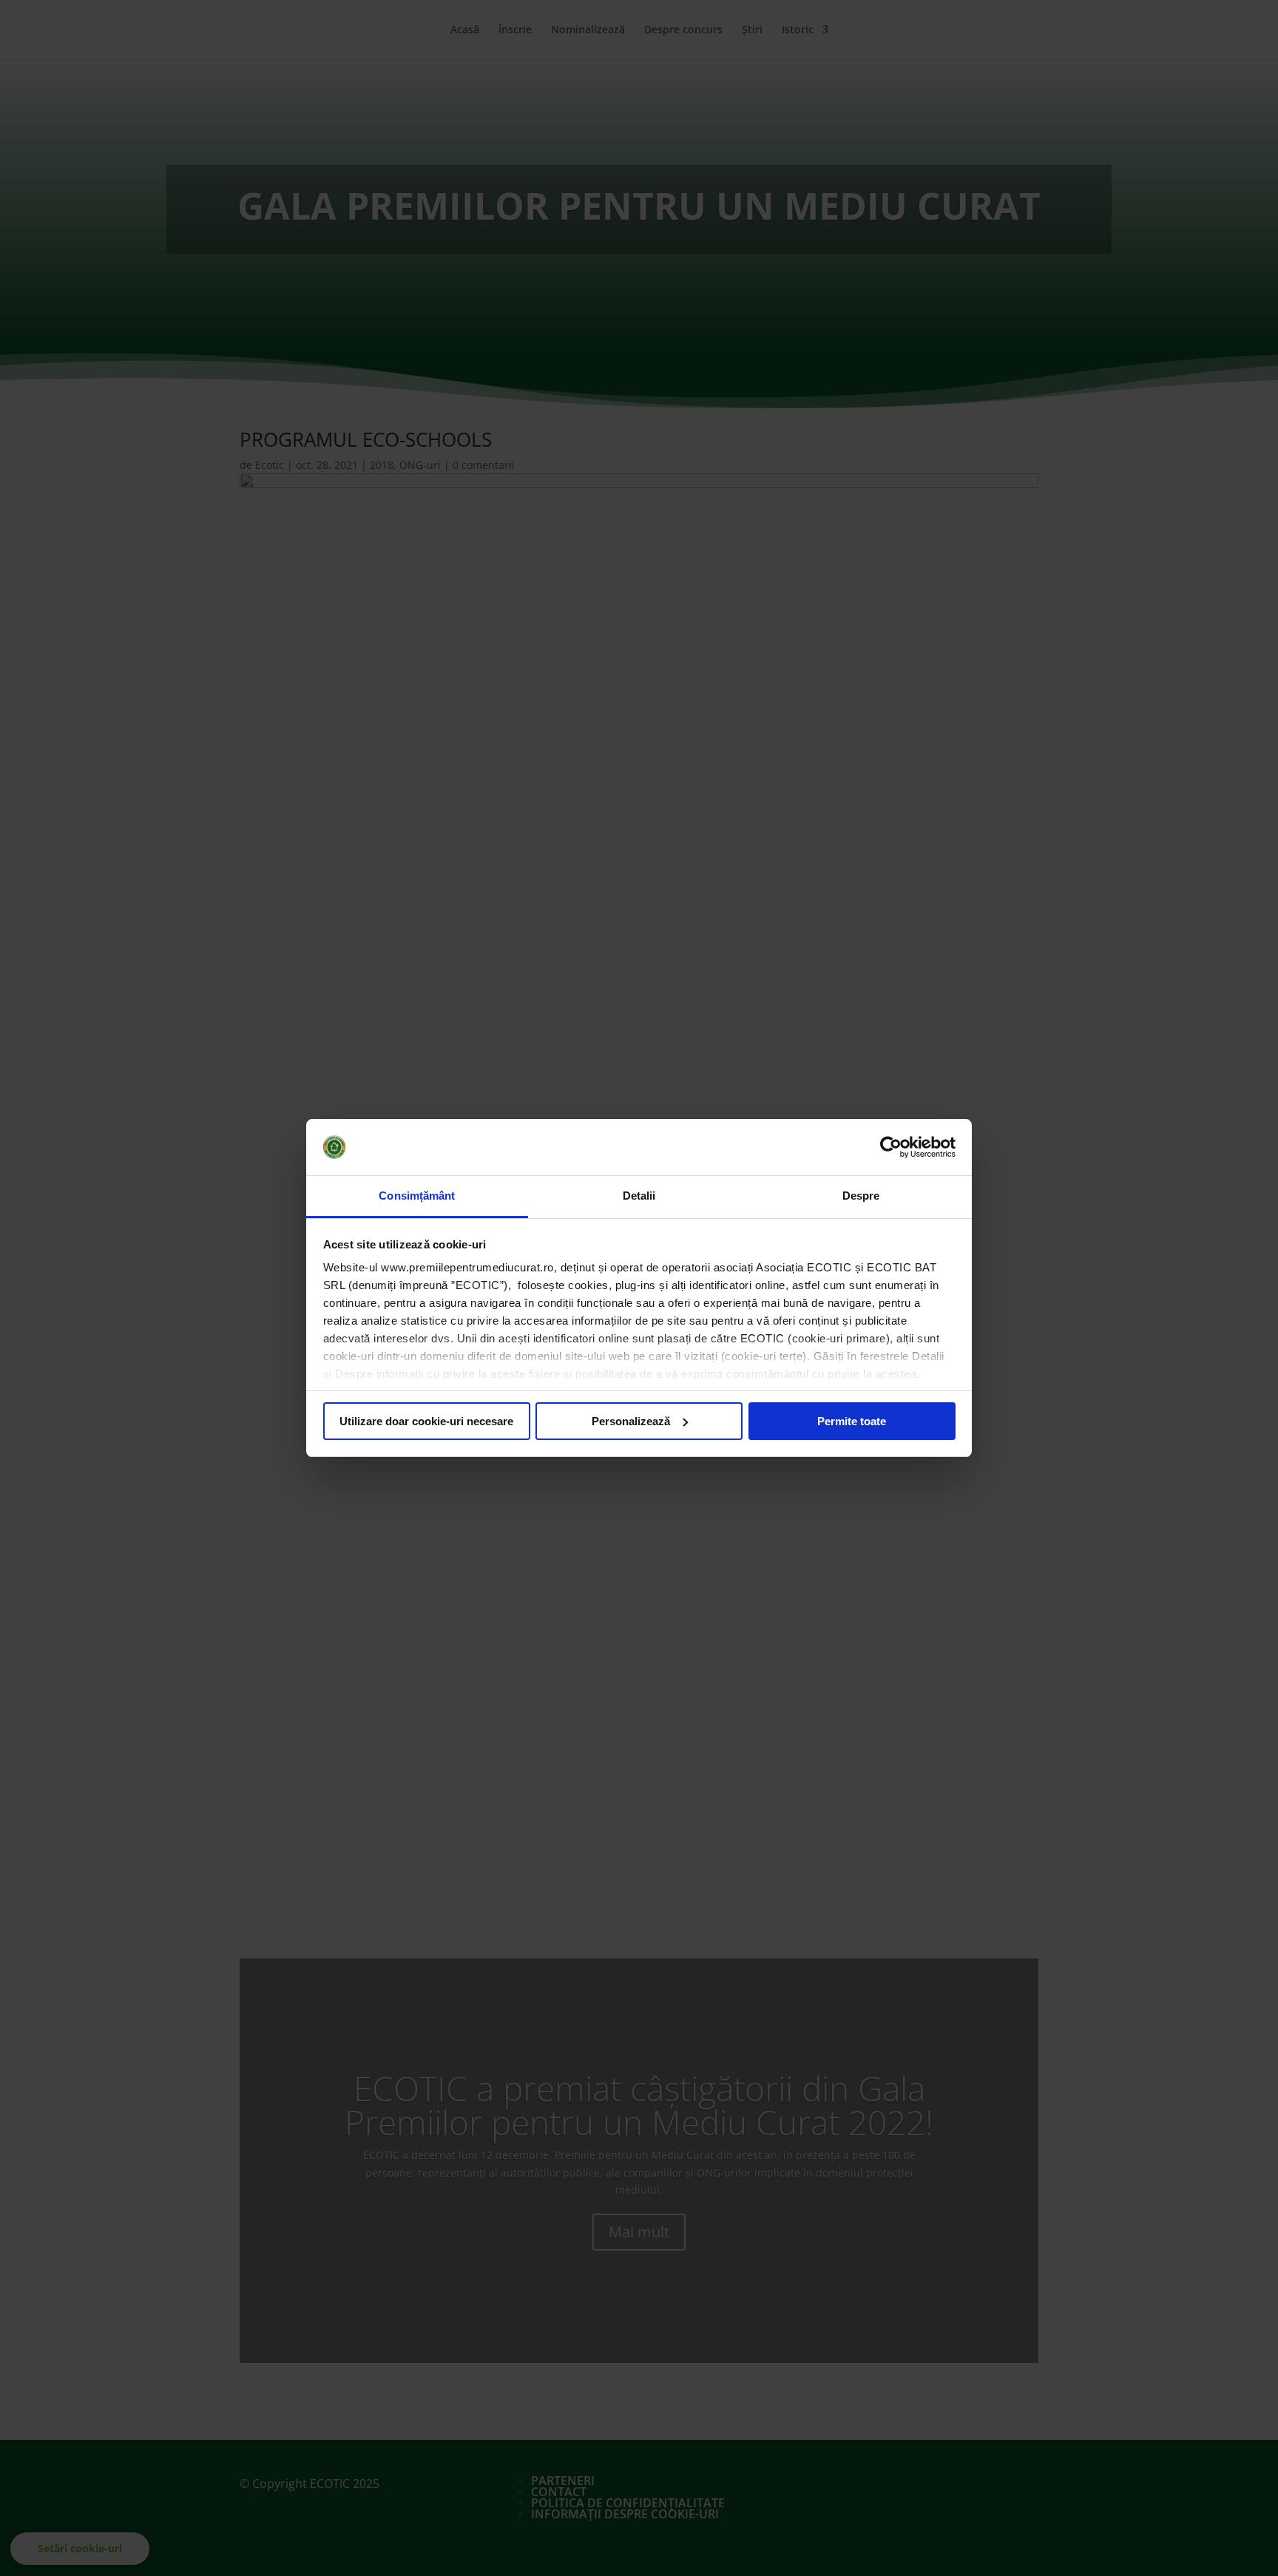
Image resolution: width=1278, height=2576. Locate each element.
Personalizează (631, 1421)
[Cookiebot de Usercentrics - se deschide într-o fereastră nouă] (891, 1147)
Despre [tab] (861, 1196)
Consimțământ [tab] (417, 1196)
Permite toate (852, 1421)
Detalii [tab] (639, 1196)
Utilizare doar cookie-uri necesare (426, 1421)
